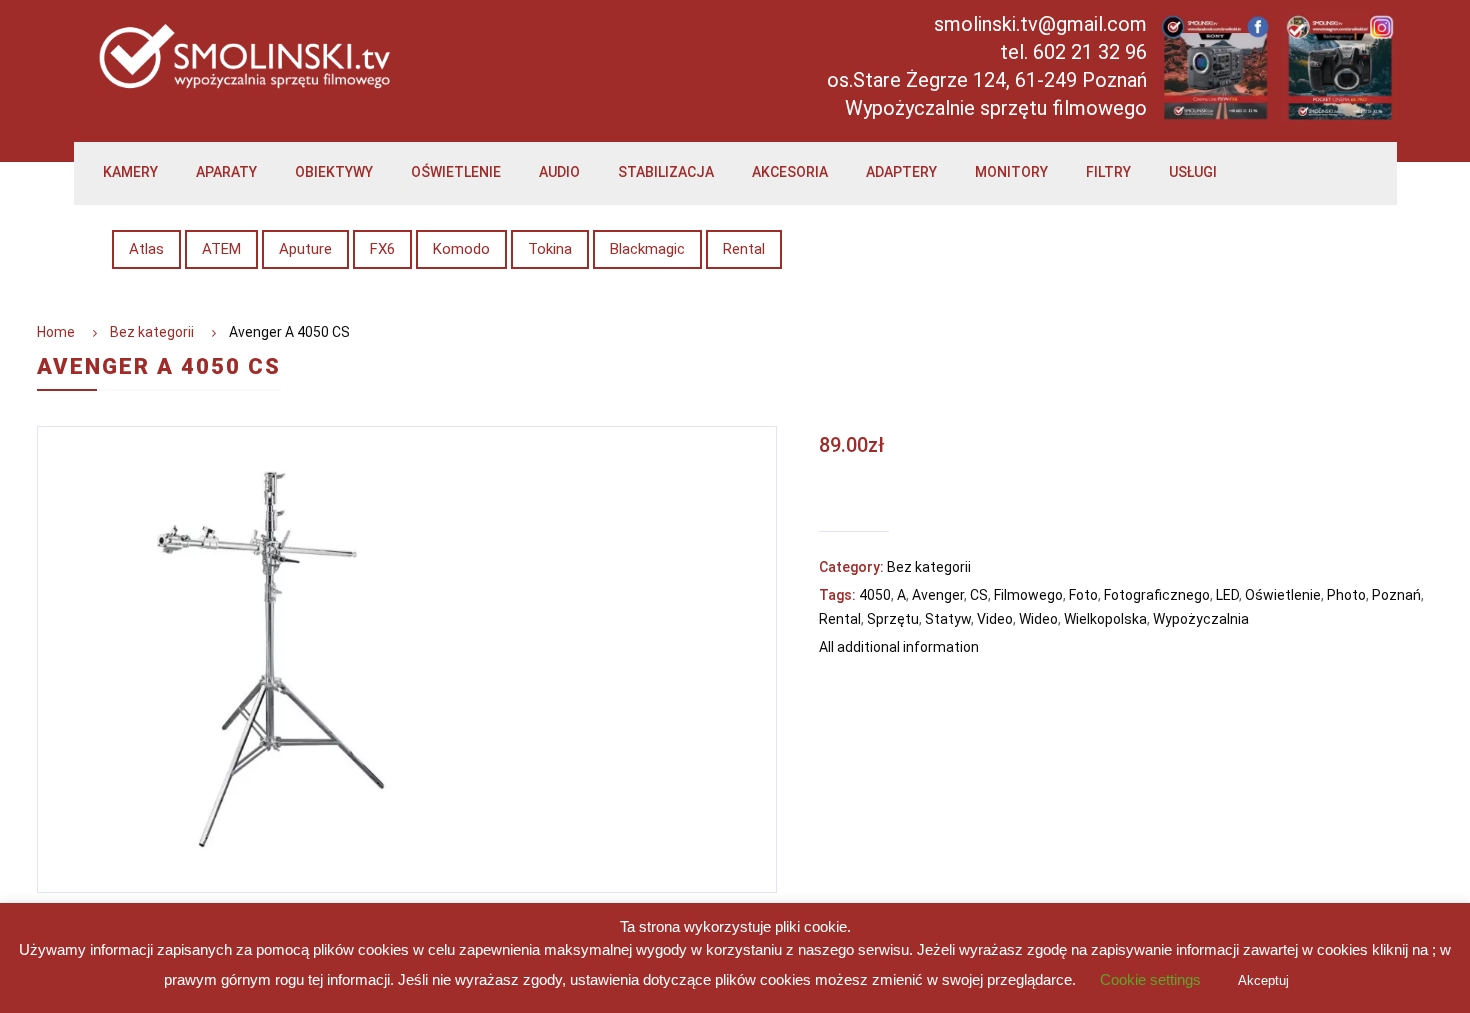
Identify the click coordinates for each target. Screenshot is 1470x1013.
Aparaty (226, 172)
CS (979, 595)
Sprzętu (893, 619)
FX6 (382, 249)
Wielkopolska (1105, 619)
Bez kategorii (152, 332)
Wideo (1038, 619)
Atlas (146, 249)
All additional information (899, 647)
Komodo (461, 249)
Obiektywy (334, 172)
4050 (875, 595)
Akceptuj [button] (1263, 980)
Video (995, 619)
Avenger (938, 595)
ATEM (221, 249)
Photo (1346, 595)
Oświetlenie (456, 172)
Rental (744, 249)
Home (56, 332)
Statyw (948, 619)
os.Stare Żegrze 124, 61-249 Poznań (987, 80)
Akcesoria (790, 172)
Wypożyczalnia (1201, 619)
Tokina (550, 249)
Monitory (1011, 172)
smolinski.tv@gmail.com (1040, 24)
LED (1227, 595)
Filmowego (1028, 595)
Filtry (1108, 172)
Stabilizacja (666, 172)
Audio (559, 172)
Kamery (130, 172)
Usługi (1193, 172)
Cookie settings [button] (1150, 979)
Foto (1083, 595)
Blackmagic (647, 249)
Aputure (305, 249)
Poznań (1396, 595)
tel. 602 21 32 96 (1073, 52)
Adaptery (901, 172)
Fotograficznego (1157, 595)
